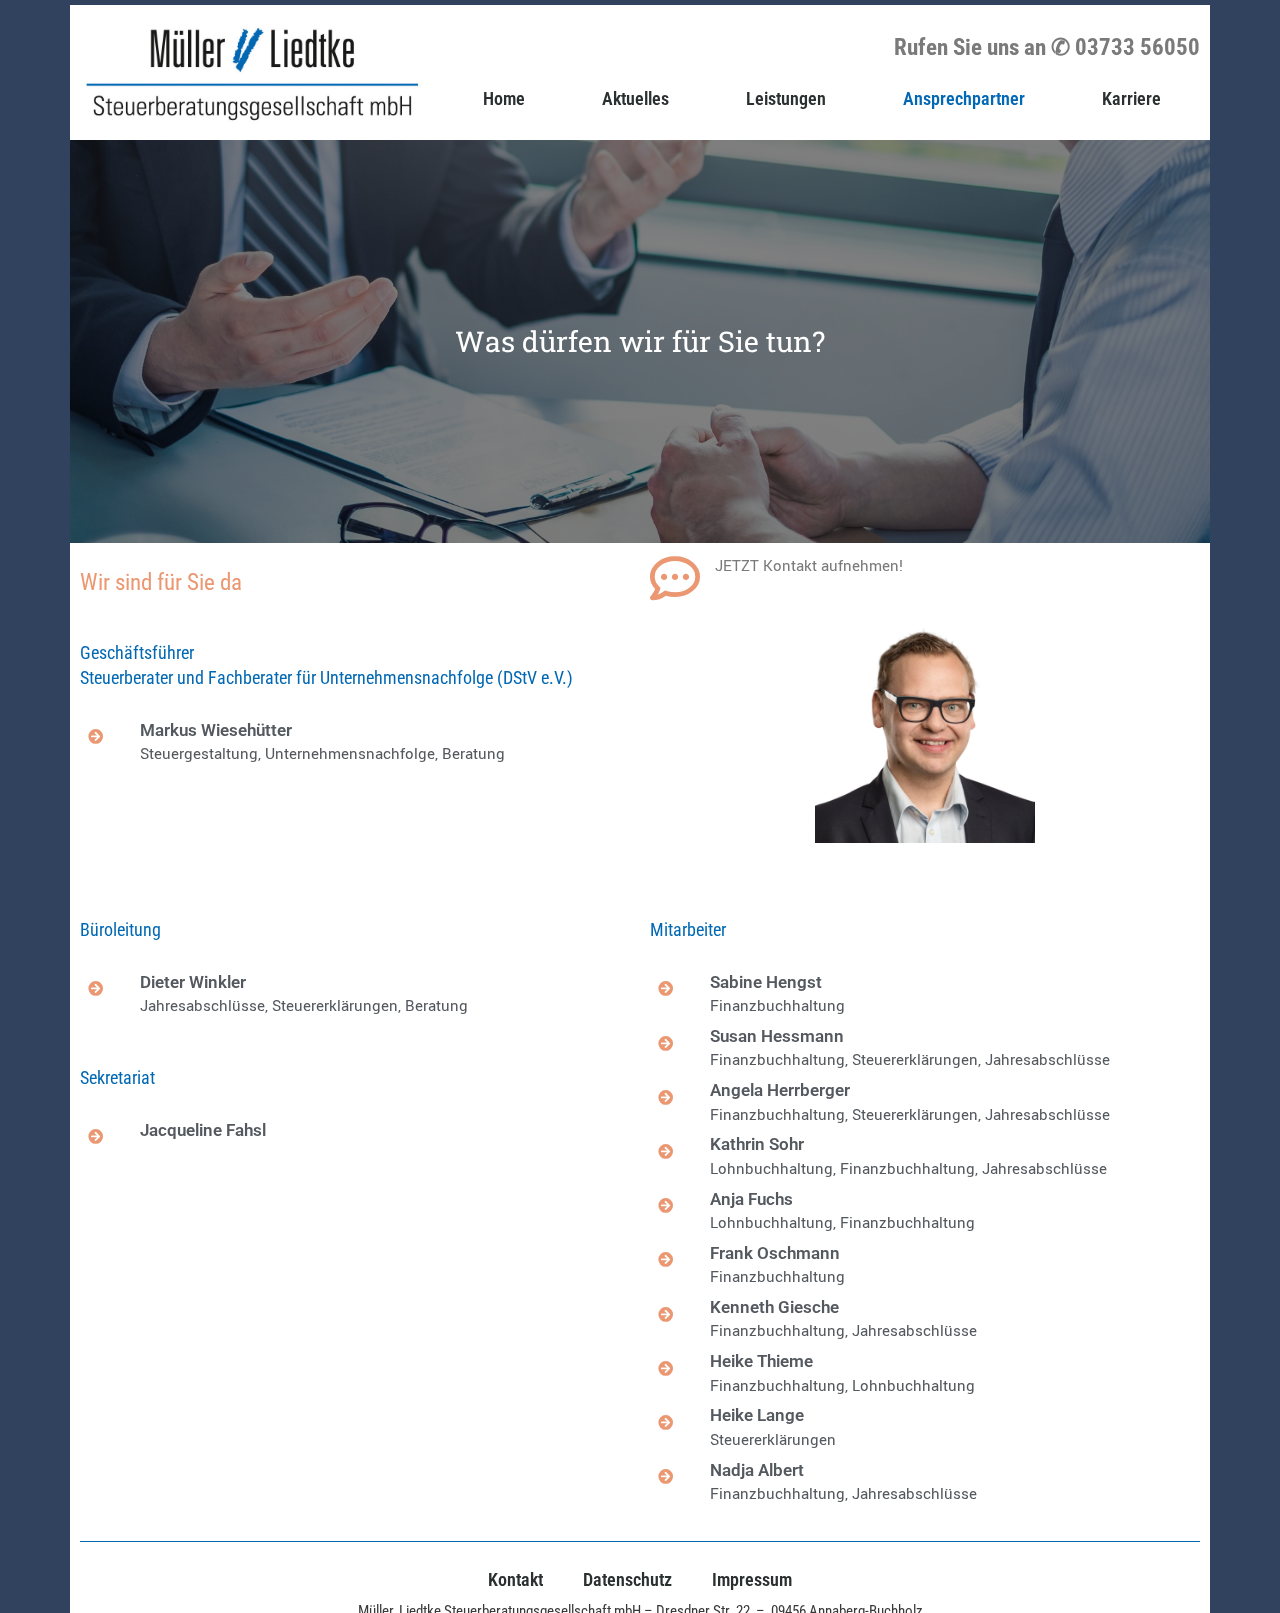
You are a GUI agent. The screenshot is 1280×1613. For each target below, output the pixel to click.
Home (504, 98)
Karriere (1131, 98)
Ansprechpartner (964, 98)
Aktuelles (635, 98)
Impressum (752, 1579)
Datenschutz (627, 1579)
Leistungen (786, 98)
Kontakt (515, 1579)
